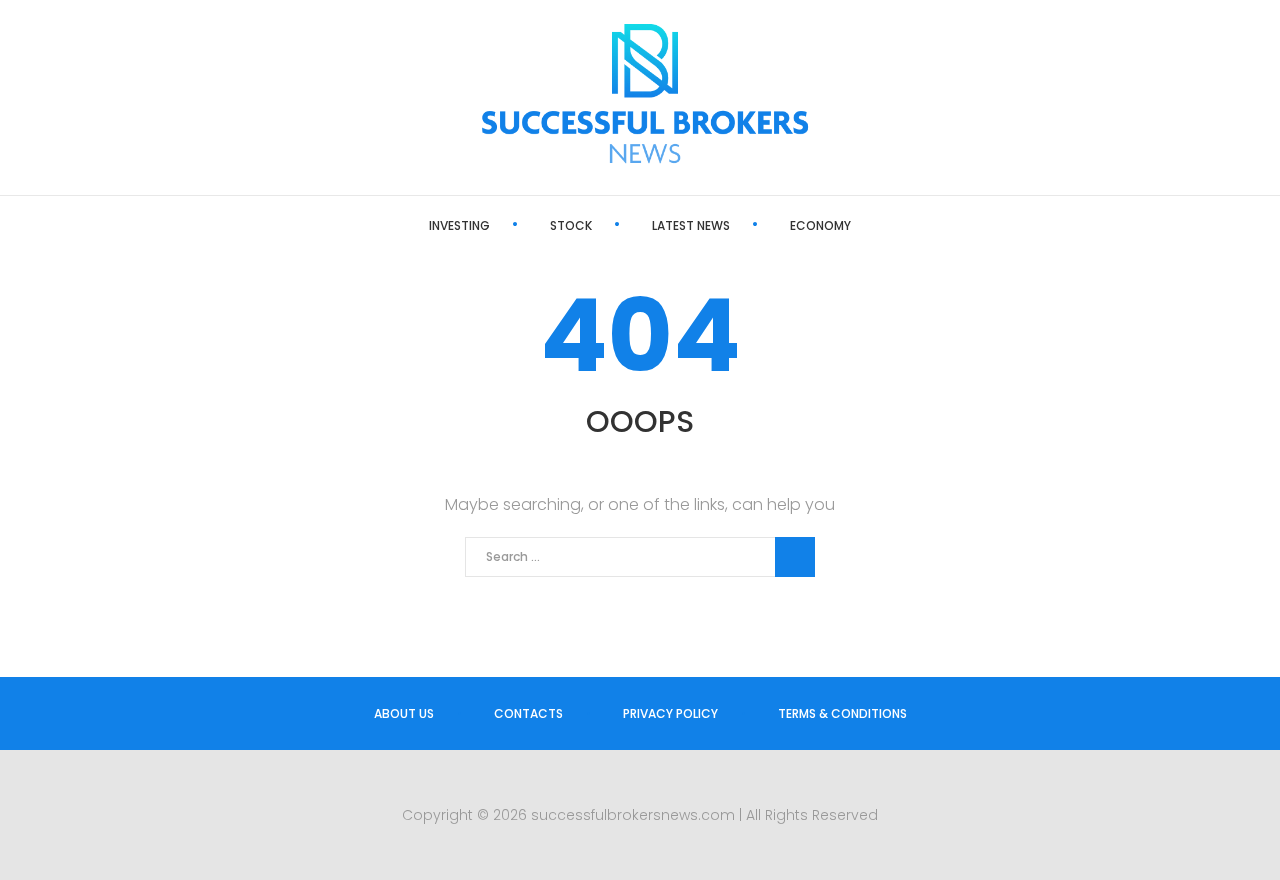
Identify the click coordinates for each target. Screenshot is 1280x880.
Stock (571, 225)
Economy (820, 225)
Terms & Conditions (842, 713)
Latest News (691, 225)
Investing (459, 225)
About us (404, 713)
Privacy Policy (670, 713)
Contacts (528, 713)
